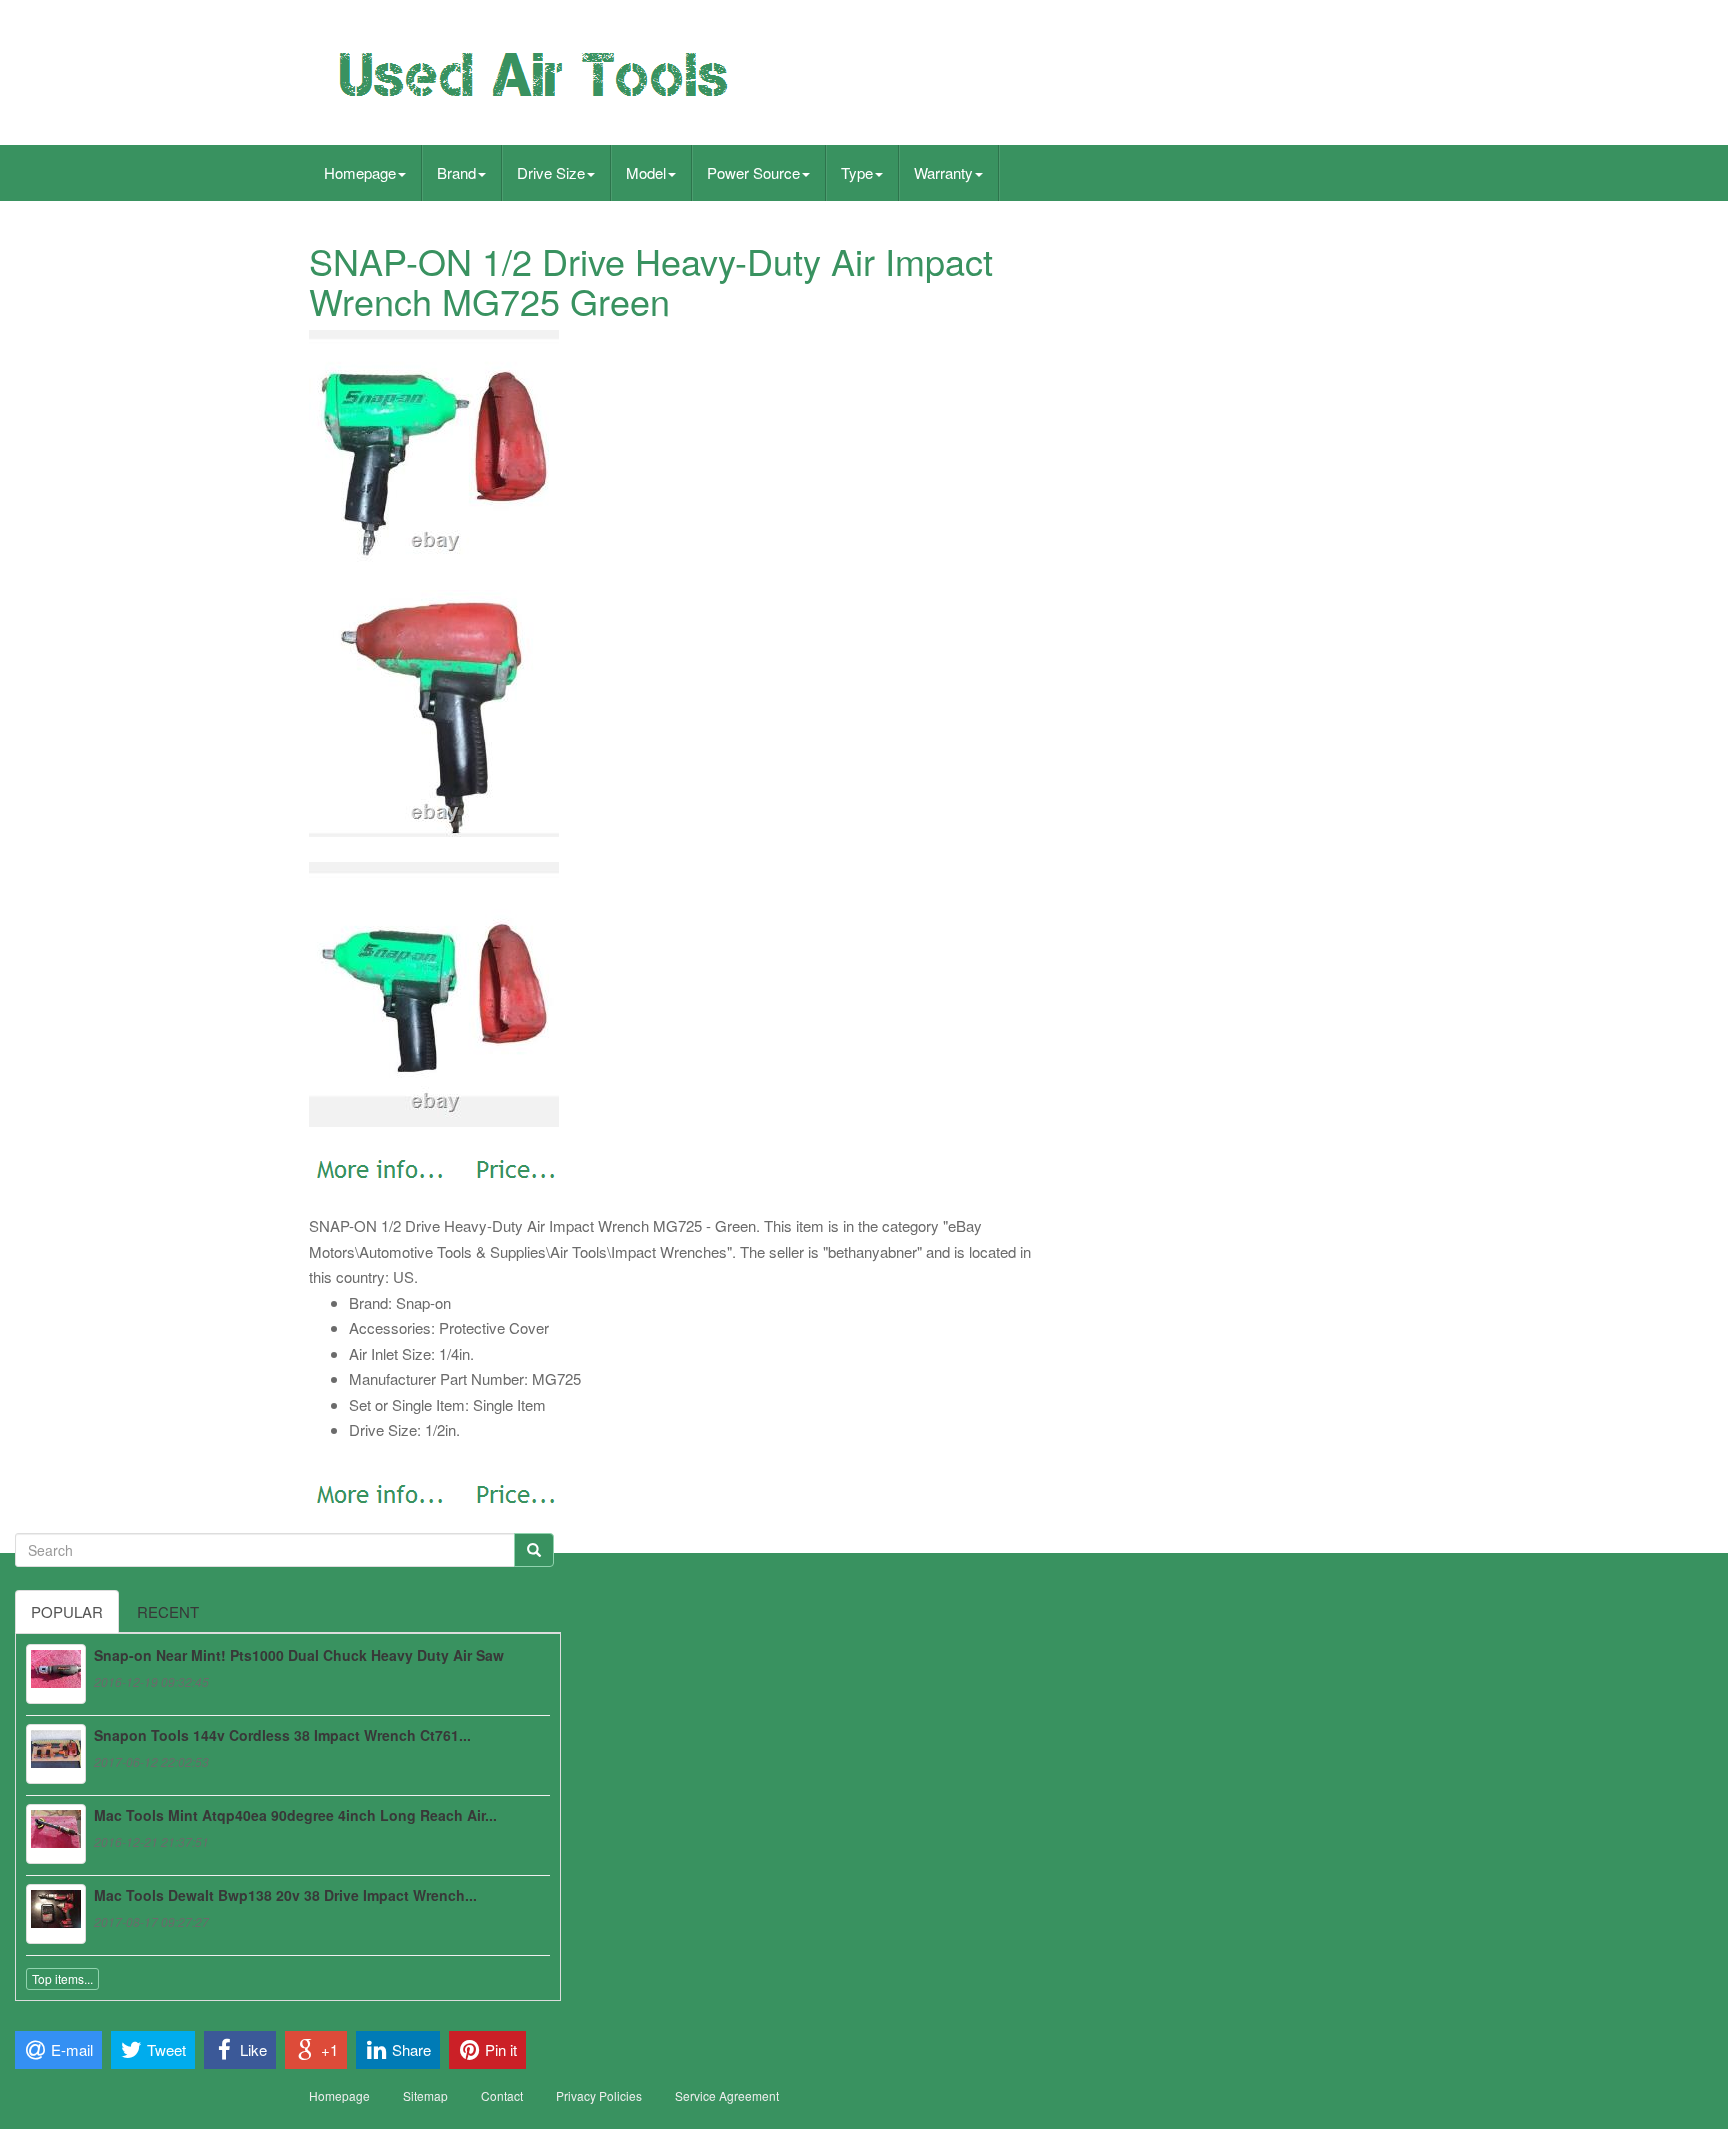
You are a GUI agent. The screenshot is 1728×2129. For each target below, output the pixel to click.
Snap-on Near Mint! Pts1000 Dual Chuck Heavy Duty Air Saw (299, 1655)
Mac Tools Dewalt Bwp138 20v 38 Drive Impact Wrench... (285, 1895)
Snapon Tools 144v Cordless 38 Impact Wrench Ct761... (282, 1735)
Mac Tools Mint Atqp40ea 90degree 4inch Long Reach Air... (295, 1815)
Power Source (753, 172)
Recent (168, 1611)
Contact (502, 2095)
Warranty (943, 172)
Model (646, 172)
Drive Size (551, 172)
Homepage (360, 172)
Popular (67, 1611)
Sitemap (425, 2095)
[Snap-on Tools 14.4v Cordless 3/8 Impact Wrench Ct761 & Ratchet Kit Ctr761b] (56, 1754)
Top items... (62, 1978)
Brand (456, 172)
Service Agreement (727, 2095)
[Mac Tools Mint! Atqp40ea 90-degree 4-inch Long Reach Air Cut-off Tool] (56, 1834)
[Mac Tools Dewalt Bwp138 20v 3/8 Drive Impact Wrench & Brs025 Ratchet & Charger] (56, 1914)
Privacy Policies (599, 2095)
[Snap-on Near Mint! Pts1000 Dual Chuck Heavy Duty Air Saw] (56, 1674)
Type (857, 172)
